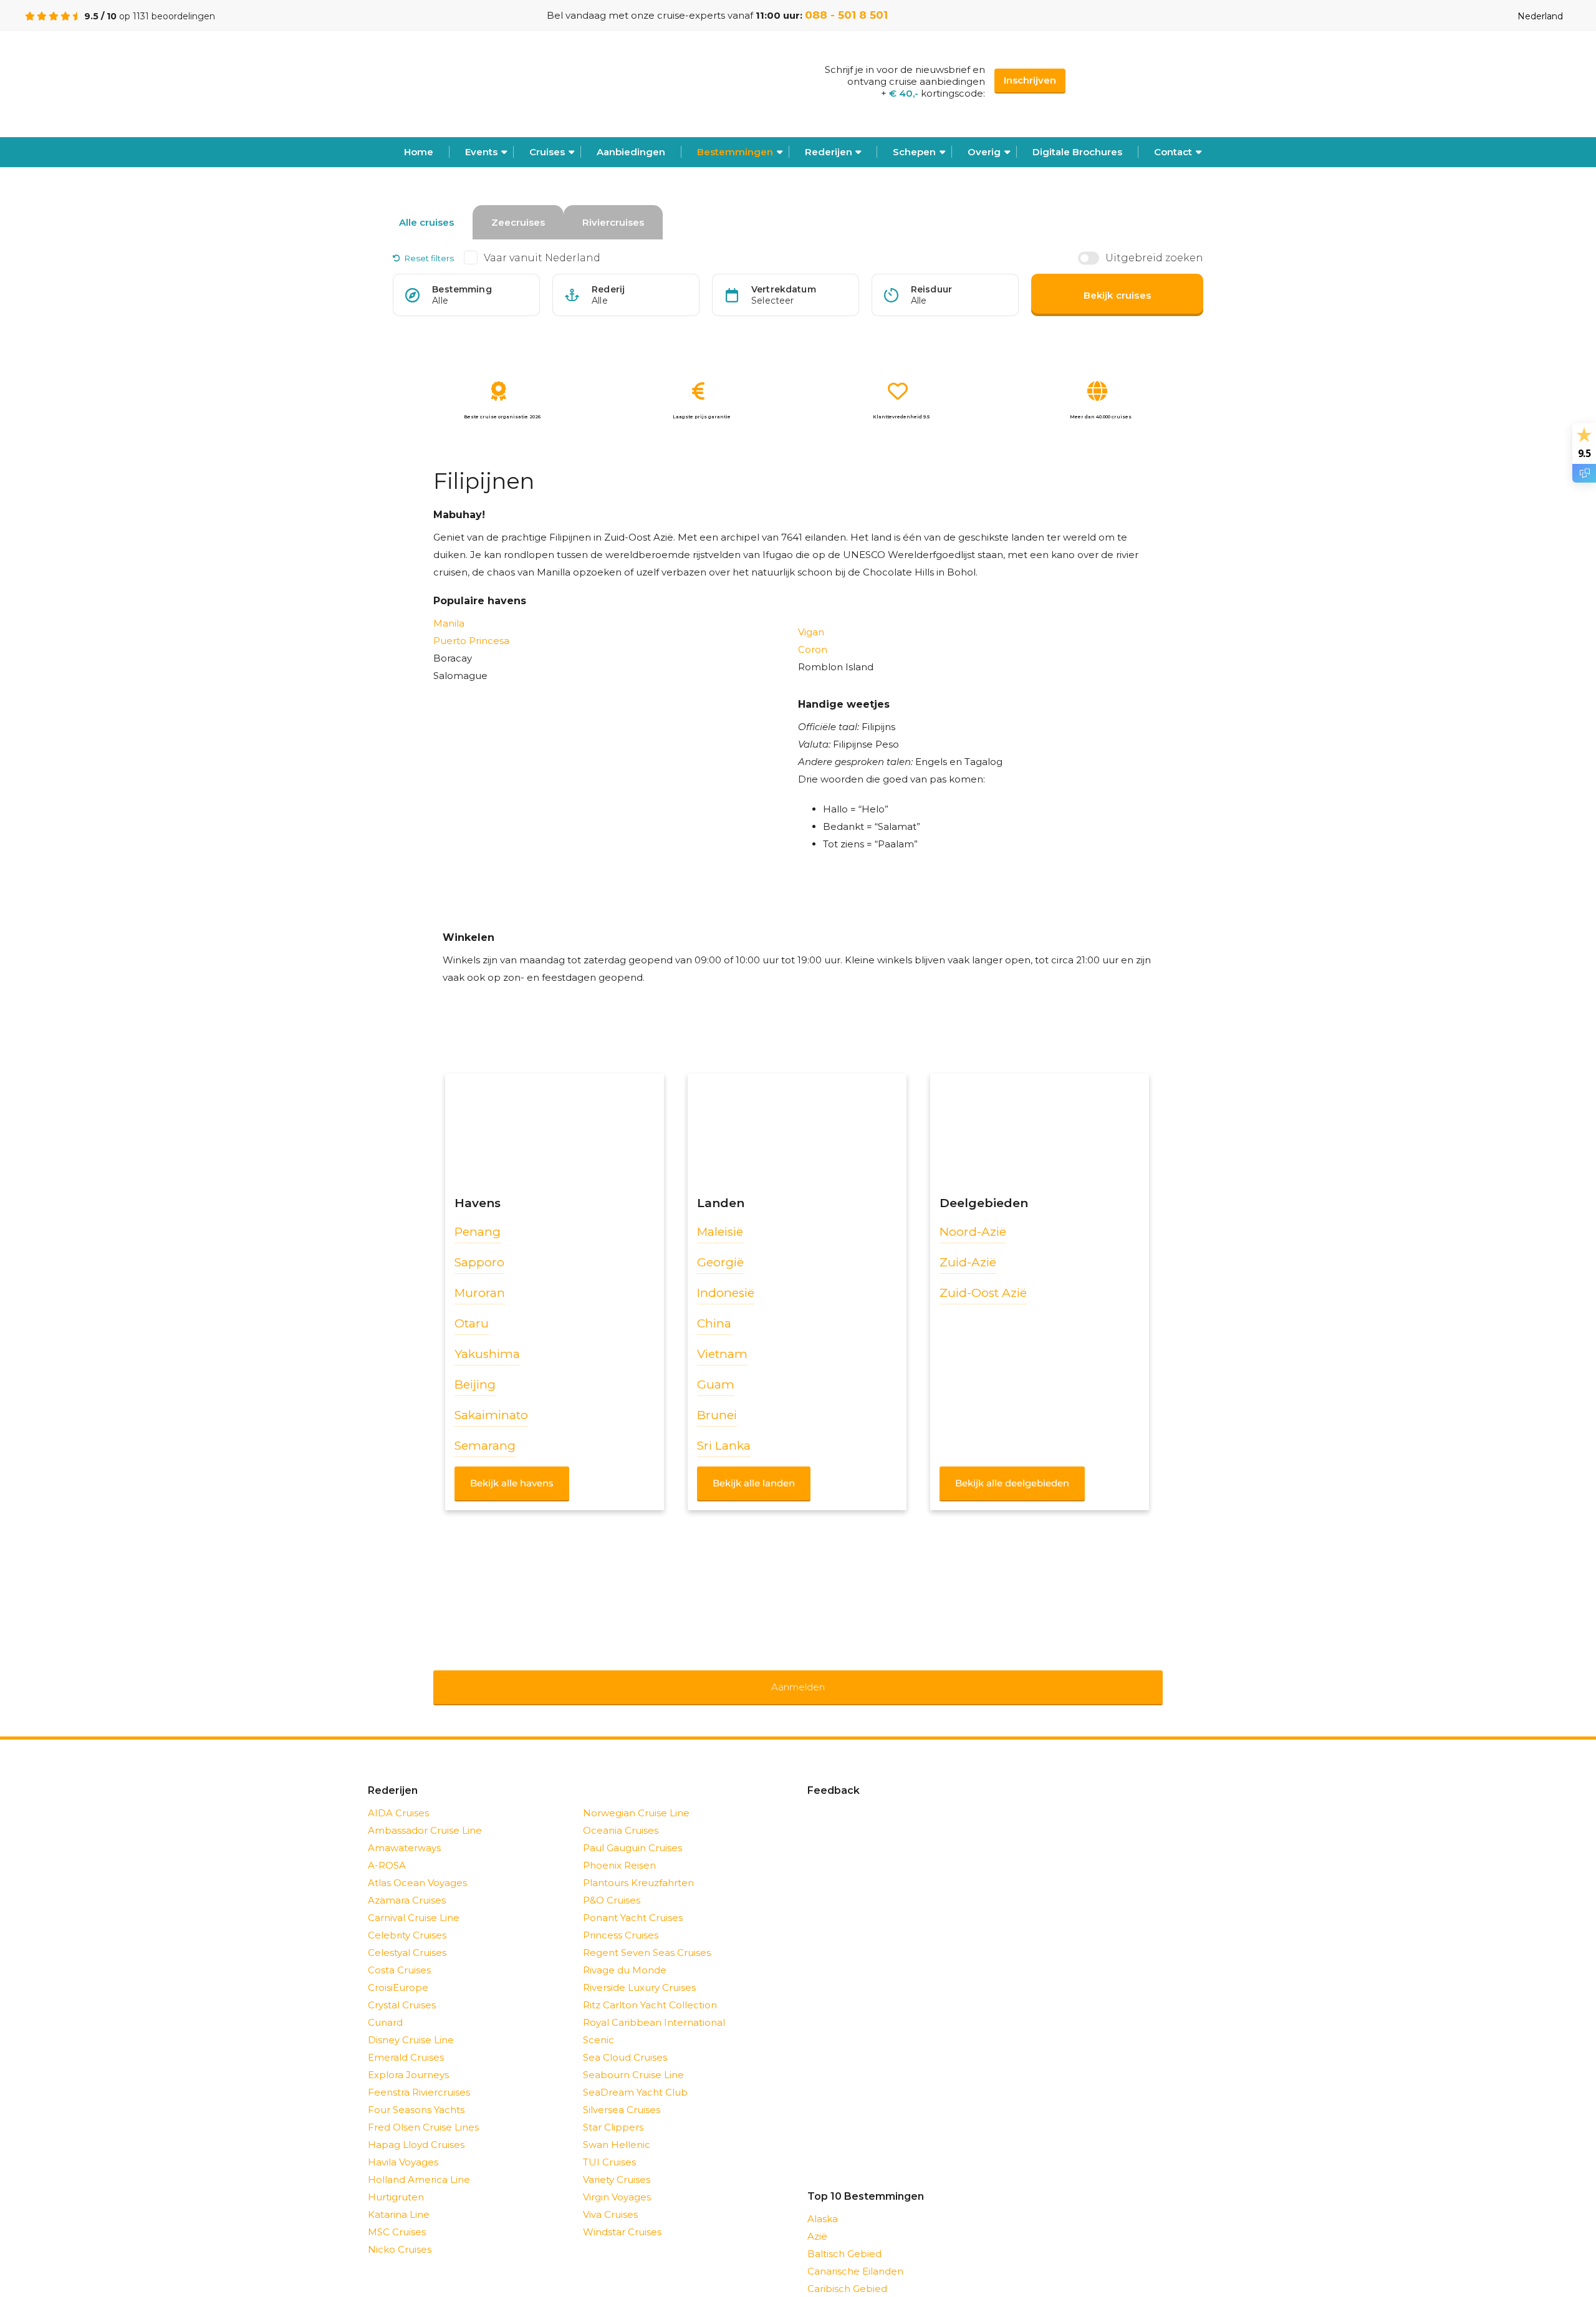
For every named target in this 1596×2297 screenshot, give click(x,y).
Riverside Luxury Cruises (639, 1971)
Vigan (811, 632)
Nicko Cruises (400, 2233)
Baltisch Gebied (844, 2237)
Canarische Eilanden (855, 2255)
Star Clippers (613, 2111)
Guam (716, 1384)
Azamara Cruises (407, 1884)
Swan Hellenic (617, 2128)
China (714, 1323)
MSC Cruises (397, 2216)
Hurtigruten (396, 2181)
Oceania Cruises (621, 1814)
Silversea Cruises (622, 2093)
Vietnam (722, 1354)
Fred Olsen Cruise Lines (423, 2111)
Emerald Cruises (406, 2041)
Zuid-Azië (968, 1262)
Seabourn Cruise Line (633, 2059)
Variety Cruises (617, 2163)
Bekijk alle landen (754, 1483)
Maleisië (720, 1232)
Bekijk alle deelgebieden (1012, 1483)
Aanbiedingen (631, 152)
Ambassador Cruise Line (425, 1814)
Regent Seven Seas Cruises (647, 1936)
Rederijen (829, 152)
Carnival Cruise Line (414, 1901)
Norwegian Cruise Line (636, 1797)
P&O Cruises (612, 1884)
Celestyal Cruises (407, 1936)
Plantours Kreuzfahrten (638, 1866)
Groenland (832, 2290)
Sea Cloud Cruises (625, 2041)
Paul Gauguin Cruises (632, 1832)
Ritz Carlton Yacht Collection (650, 1989)
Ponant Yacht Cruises (633, 1901)
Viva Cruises (610, 2198)
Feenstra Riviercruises (419, 2076)
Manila (449, 623)
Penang (478, 1232)
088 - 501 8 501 (846, 15)
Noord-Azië (973, 1232)
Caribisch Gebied (847, 2272)
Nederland (1540, 16)
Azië (817, 2220)
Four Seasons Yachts (416, 2093)
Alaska (823, 2203)
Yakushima (487, 1354)
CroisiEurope (398, 1971)
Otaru (472, 1323)
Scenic (598, 2024)
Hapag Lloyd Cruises (416, 2128)
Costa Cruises (399, 1954)
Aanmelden (798, 1679)
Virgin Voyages (617, 2181)
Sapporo (479, 1262)
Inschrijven (1030, 80)
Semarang (485, 1446)
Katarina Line (399, 2198)
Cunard (385, 2006)
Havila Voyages (403, 2146)
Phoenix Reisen (619, 1849)
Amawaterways (404, 1832)
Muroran (480, 1293)
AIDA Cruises (398, 1797)
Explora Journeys (408, 2059)
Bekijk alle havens (512, 1483)
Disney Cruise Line (411, 2024)
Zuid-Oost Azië (983, 1293)
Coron (813, 649)
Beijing (475, 1384)
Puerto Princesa (471, 641)
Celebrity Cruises (407, 1919)
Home (419, 152)
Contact (1173, 152)
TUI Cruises (609, 2146)
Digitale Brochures (1077, 152)
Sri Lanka (724, 1446)
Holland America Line (419, 2163)
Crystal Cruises (402, 1989)
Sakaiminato (491, 1415)
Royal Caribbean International (654, 2006)
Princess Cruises (621, 1919)
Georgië (720, 1262)
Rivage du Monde (625, 1954)
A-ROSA (387, 1849)
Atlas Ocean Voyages (417, 1866)
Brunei (717, 1415)
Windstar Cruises (622, 2216)
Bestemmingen (735, 152)
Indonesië (726, 1293)
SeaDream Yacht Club (635, 2076)
